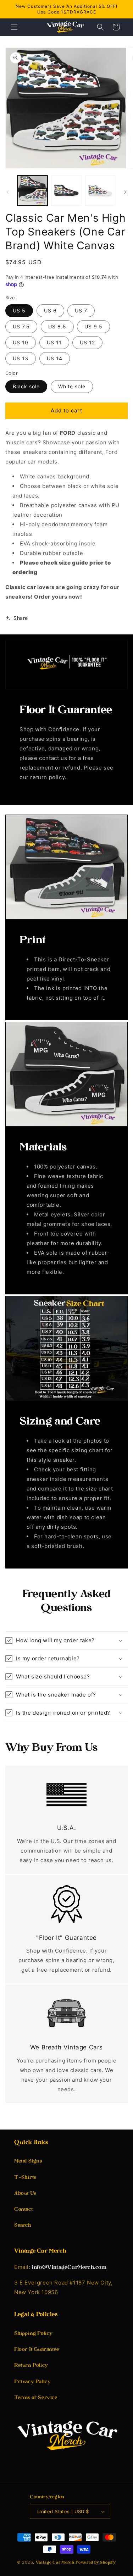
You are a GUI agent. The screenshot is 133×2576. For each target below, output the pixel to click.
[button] (14, 27)
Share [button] (21, 618)
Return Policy (31, 2366)
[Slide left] (8, 192)
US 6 (50, 310)
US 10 (21, 342)
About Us (25, 2194)
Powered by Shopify (96, 2563)
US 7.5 (21, 326)
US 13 (21, 358)
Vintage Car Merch (55, 2563)
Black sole (26, 386)
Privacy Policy (32, 2382)
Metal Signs (28, 2161)
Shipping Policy (34, 2334)
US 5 (19, 310)
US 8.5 (57, 326)
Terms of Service (36, 2398)
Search (23, 2225)
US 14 (55, 358)
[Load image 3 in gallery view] (100, 191)
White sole (72, 386)
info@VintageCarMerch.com (69, 2268)
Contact (23, 2209)
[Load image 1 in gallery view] (32, 191)
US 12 (87, 342)
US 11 (54, 342)
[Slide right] (125, 192)
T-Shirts (25, 2178)
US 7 (81, 310)
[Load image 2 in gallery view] (66, 191)
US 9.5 (93, 326)
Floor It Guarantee (37, 2350)
